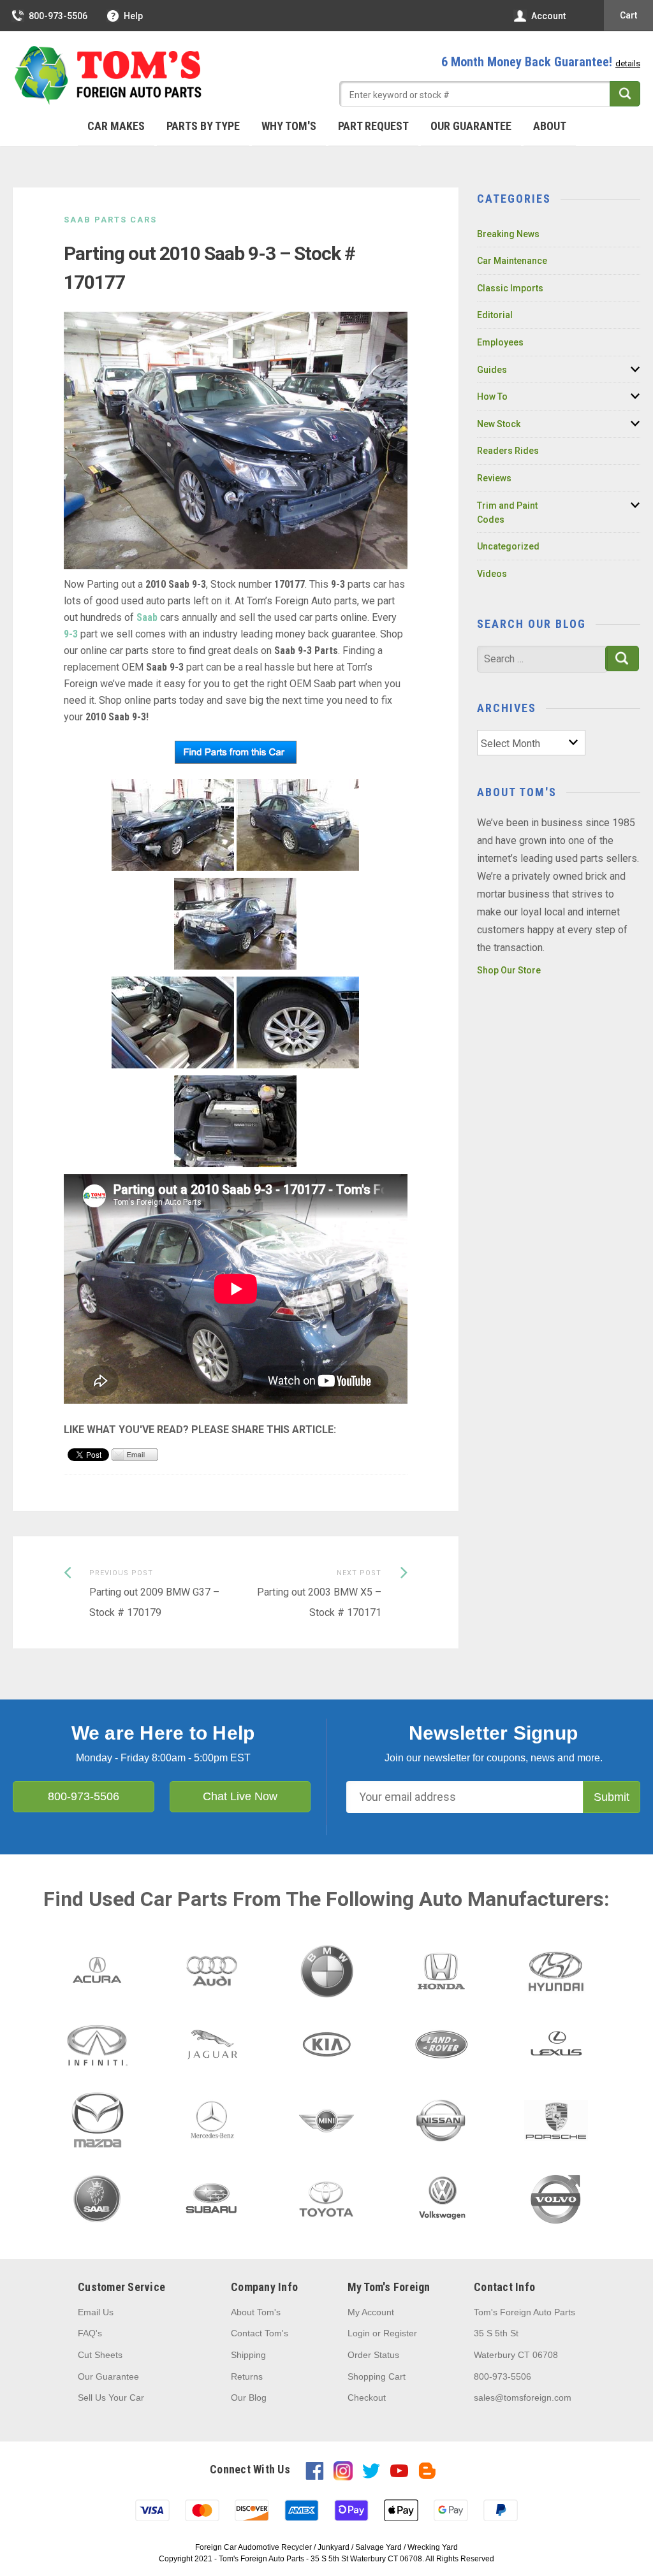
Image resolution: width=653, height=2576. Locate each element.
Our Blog (249, 2398)
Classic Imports (510, 288)
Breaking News (508, 234)
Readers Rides (508, 451)
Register (400, 2333)
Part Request (373, 126)
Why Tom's (289, 126)
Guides (492, 370)
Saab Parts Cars (110, 220)
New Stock (499, 424)
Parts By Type (203, 126)
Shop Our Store (509, 970)
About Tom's (256, 2312)
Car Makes (116, 126)
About (550, 126)
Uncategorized (508, 546)
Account (548, 16)
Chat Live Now (240, 1796)
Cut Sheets (100, 2355)
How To (492, 397)
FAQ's (90, 2333)
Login (359, 2333)
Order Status (373, 2355)
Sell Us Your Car (111, 2398)
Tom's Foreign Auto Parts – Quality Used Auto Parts (108, 76)
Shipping (248, 2355)
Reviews (494, 478)
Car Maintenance (512, 261)
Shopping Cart (377, 2376)
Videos (492, 574)
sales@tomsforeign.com (523, 2398)
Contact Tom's (260, 2333)
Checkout (367, 2398)
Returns (247, 2376)
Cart (628, 15)
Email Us (96, 2312)
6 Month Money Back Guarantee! (541, 62)
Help (133, 16)
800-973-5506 (58, 16)
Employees (500, 342)
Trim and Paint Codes (507, 513)
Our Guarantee (471, 126)
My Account (371, 2312)
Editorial (495, 315)
